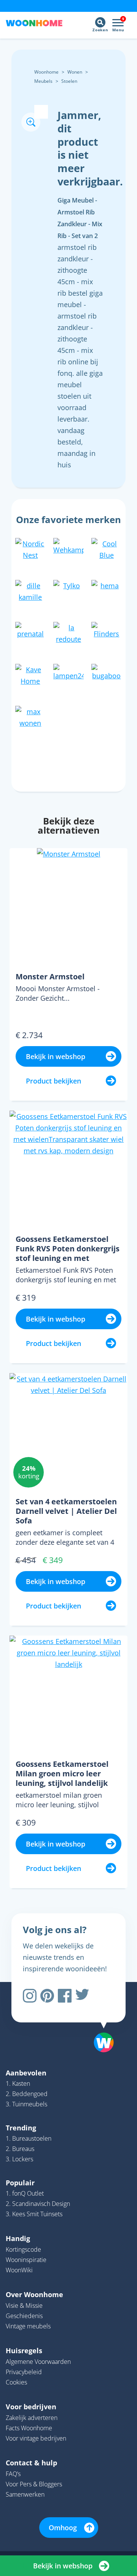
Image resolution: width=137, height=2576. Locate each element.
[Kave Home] (30, 678)
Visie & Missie (24, 2306)
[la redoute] (68, 636)
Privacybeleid (24, 2372)
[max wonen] (30, 720)
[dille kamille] (30, 594)
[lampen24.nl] (68, 678)
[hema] (107, 594)
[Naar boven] (100, 2023)
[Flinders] (107, 636)
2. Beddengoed (27, 2094)
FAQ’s (13, 2474)
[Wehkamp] (68, 552)
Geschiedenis (24, 2316)
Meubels (43, 81)
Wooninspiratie (26, 2260)
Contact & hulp (31, 2463)
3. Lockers (19, 2159)
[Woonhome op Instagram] (30, 1996)
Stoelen (69, 81)
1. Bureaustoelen (29, 2138)
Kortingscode (23, 2249)
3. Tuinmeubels (26, 2104)
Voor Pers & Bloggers (34, 2484)
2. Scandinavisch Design (38, 2204)
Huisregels (24, 2351)
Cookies (16, 2382)
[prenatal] (30, 636)
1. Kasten (18, 2083)
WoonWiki (19, 2270)
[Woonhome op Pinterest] (47, 1996)
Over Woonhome (34, 2294)
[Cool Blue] (107, 552)
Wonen (75, 72)
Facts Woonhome (29, 2428)
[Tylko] (68, 594)
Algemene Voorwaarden (38, 2362)
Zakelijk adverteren (32, 2418)
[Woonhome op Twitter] (82, 1996)
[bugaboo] (107, 678)
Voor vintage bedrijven (36, 2438)
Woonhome (46, 72)
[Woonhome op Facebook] (65, 1996)
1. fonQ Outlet (25, 2193)
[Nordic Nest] (30, 552)
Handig (18, 2238)
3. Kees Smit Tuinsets (34, 2214)
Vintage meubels (28, 2326)
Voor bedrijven (31, 2407)
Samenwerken (25, 2494)
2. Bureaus (20, 2149)
